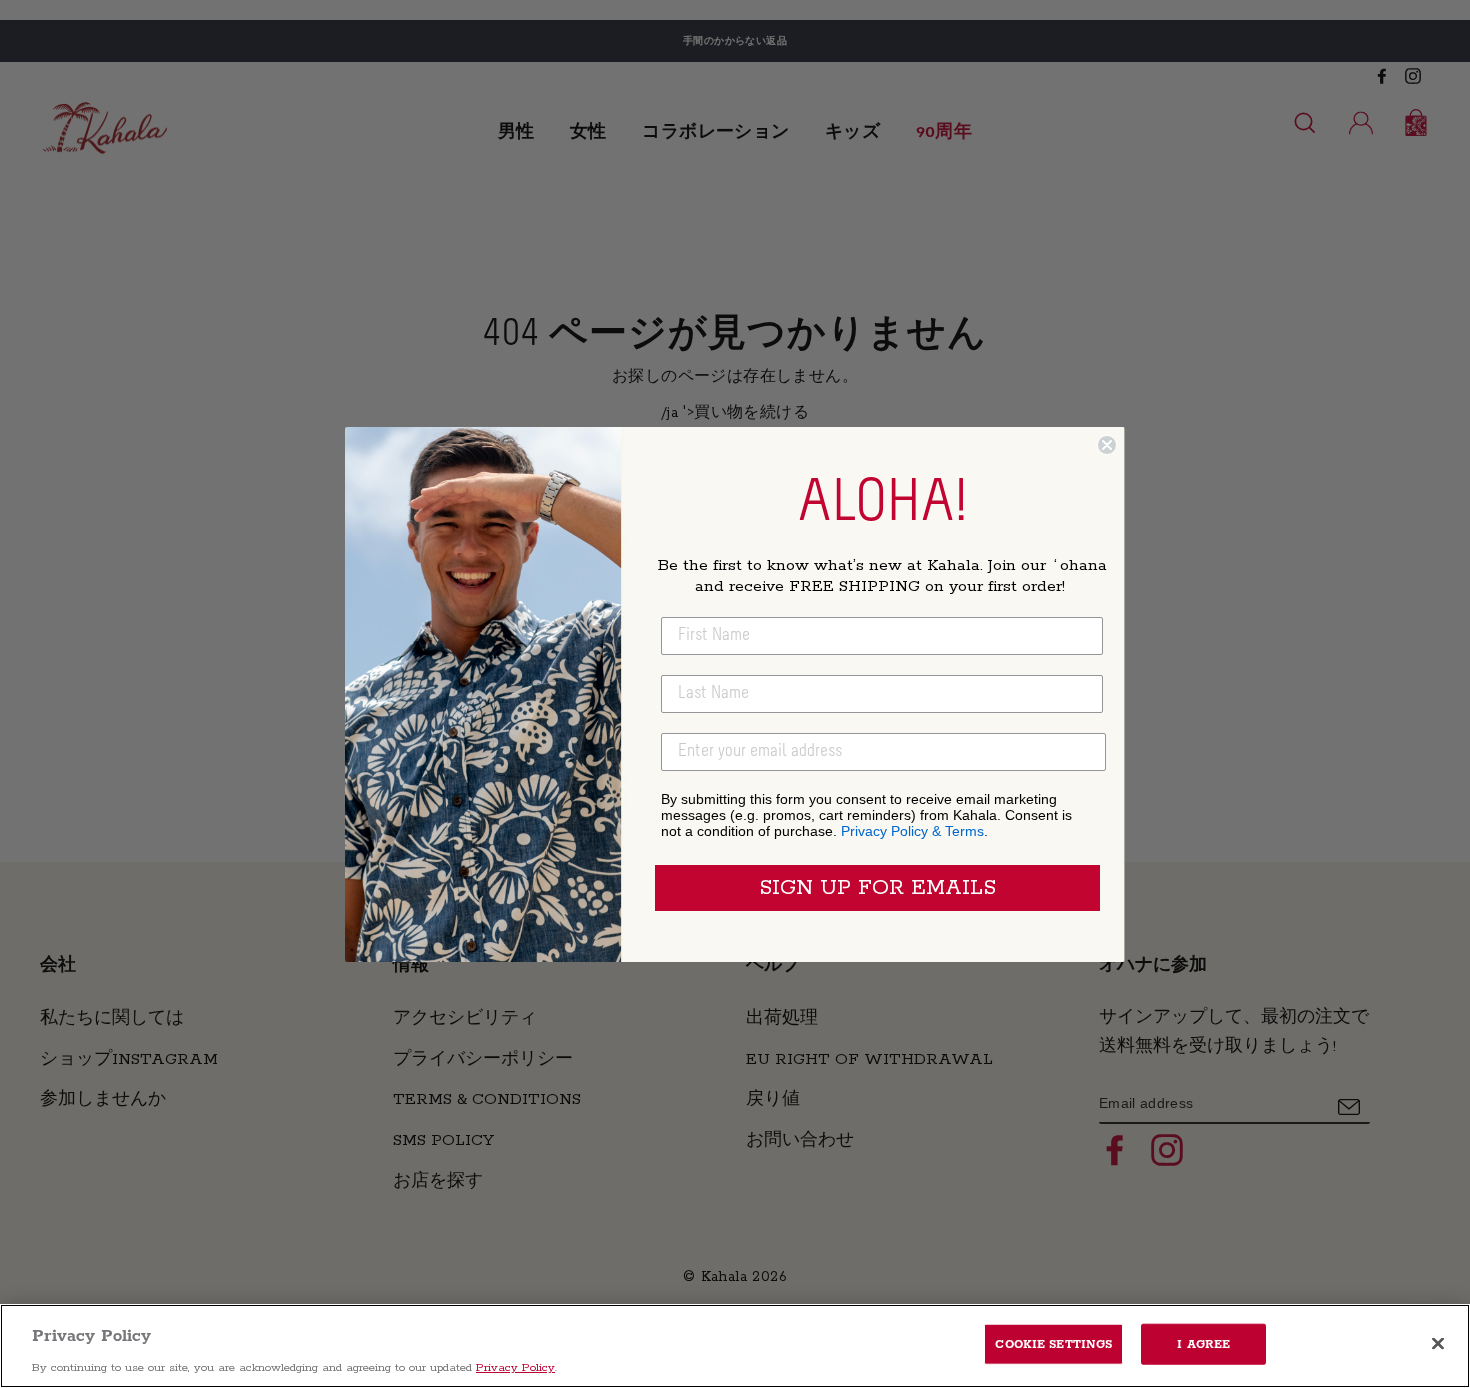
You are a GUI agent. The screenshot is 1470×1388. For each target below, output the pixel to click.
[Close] (1438, 1343)
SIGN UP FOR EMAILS (877, 888)
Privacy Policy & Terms (912, 831)
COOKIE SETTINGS (1053, 1343)
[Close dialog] (1107, 445)
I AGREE (1203, 1343)
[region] (735, 1346)
